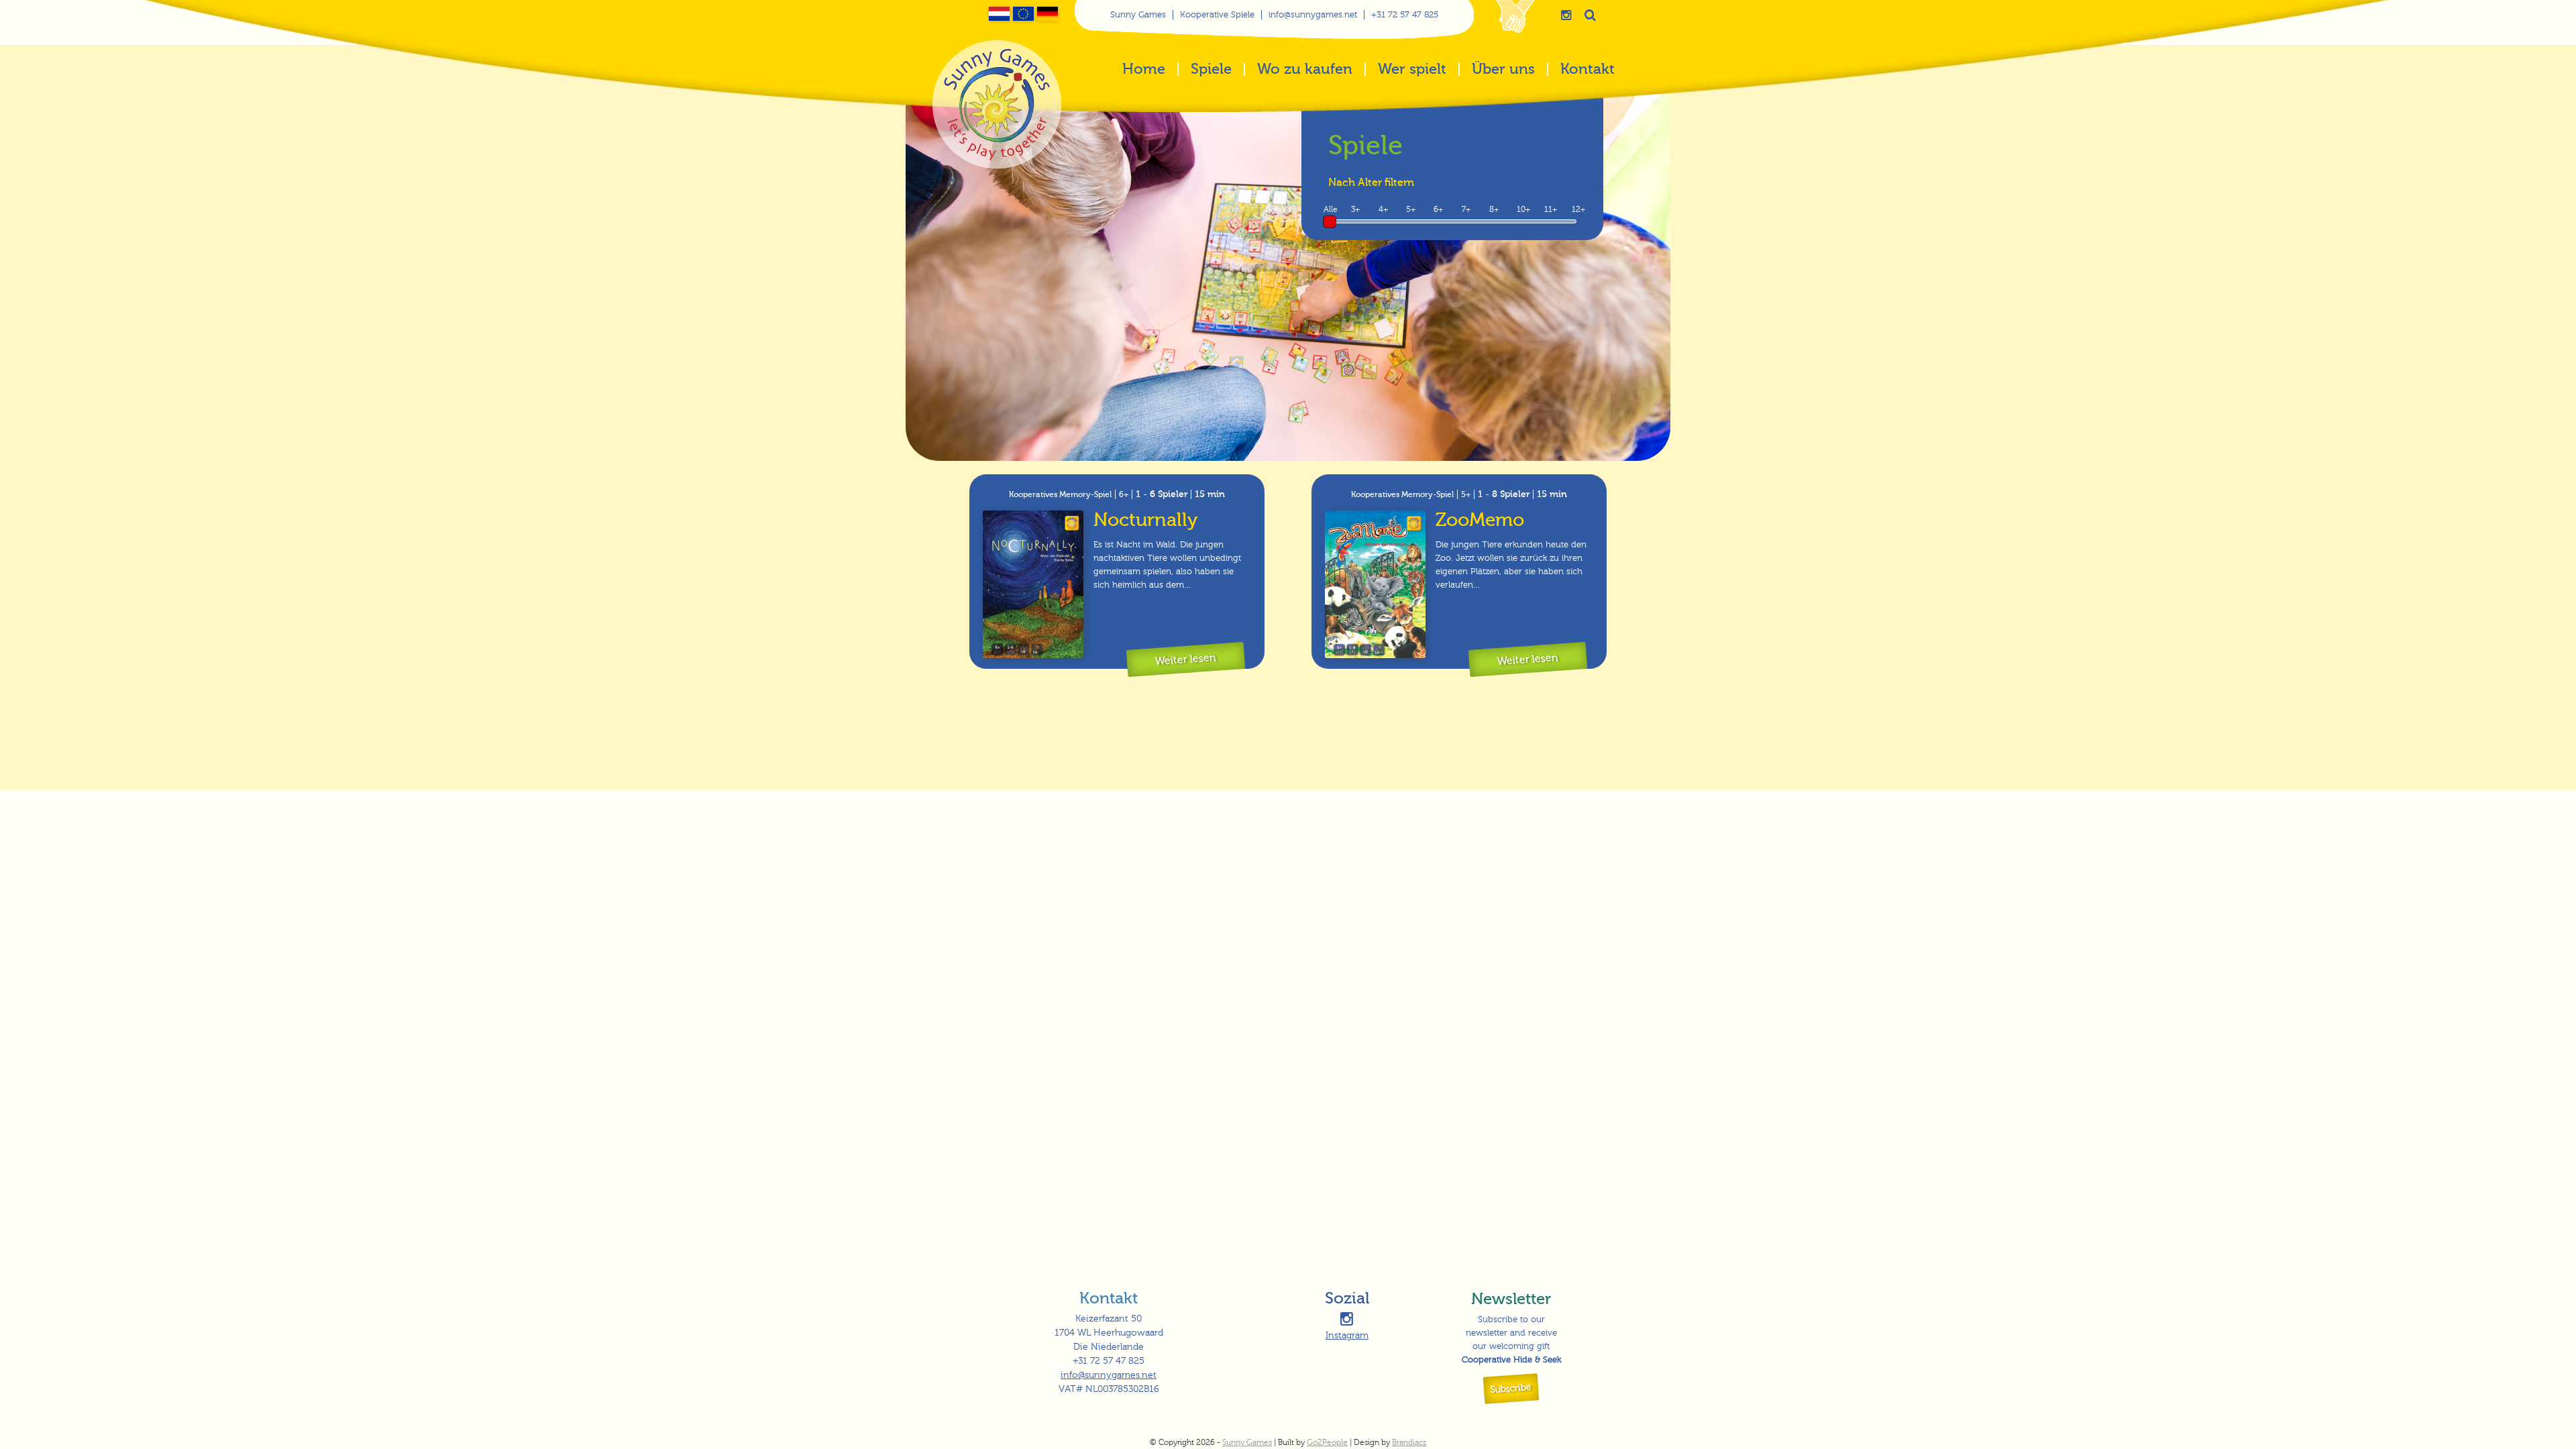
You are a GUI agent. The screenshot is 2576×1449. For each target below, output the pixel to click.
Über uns (1503, 70)
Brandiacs (1409, 1442)
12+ (1578, 209)
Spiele (1211, 70)
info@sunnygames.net (1313, 15)
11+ (1551, 209)
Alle (1331, 209)
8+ (1494, 209)
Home (1144, 70)
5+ (1411, 209)
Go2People (1327, 1442)
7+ (1466, 209)
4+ (1383, 209)
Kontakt (1588, 70)
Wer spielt (1412, 70)
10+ (1523, 209)
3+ (1355, 209)
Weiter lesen (1185, 659)
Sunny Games (1138, 15)
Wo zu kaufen (1305, 70)
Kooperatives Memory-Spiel (1060, 494)
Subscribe (1511, 1389)
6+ (1438, 209)
